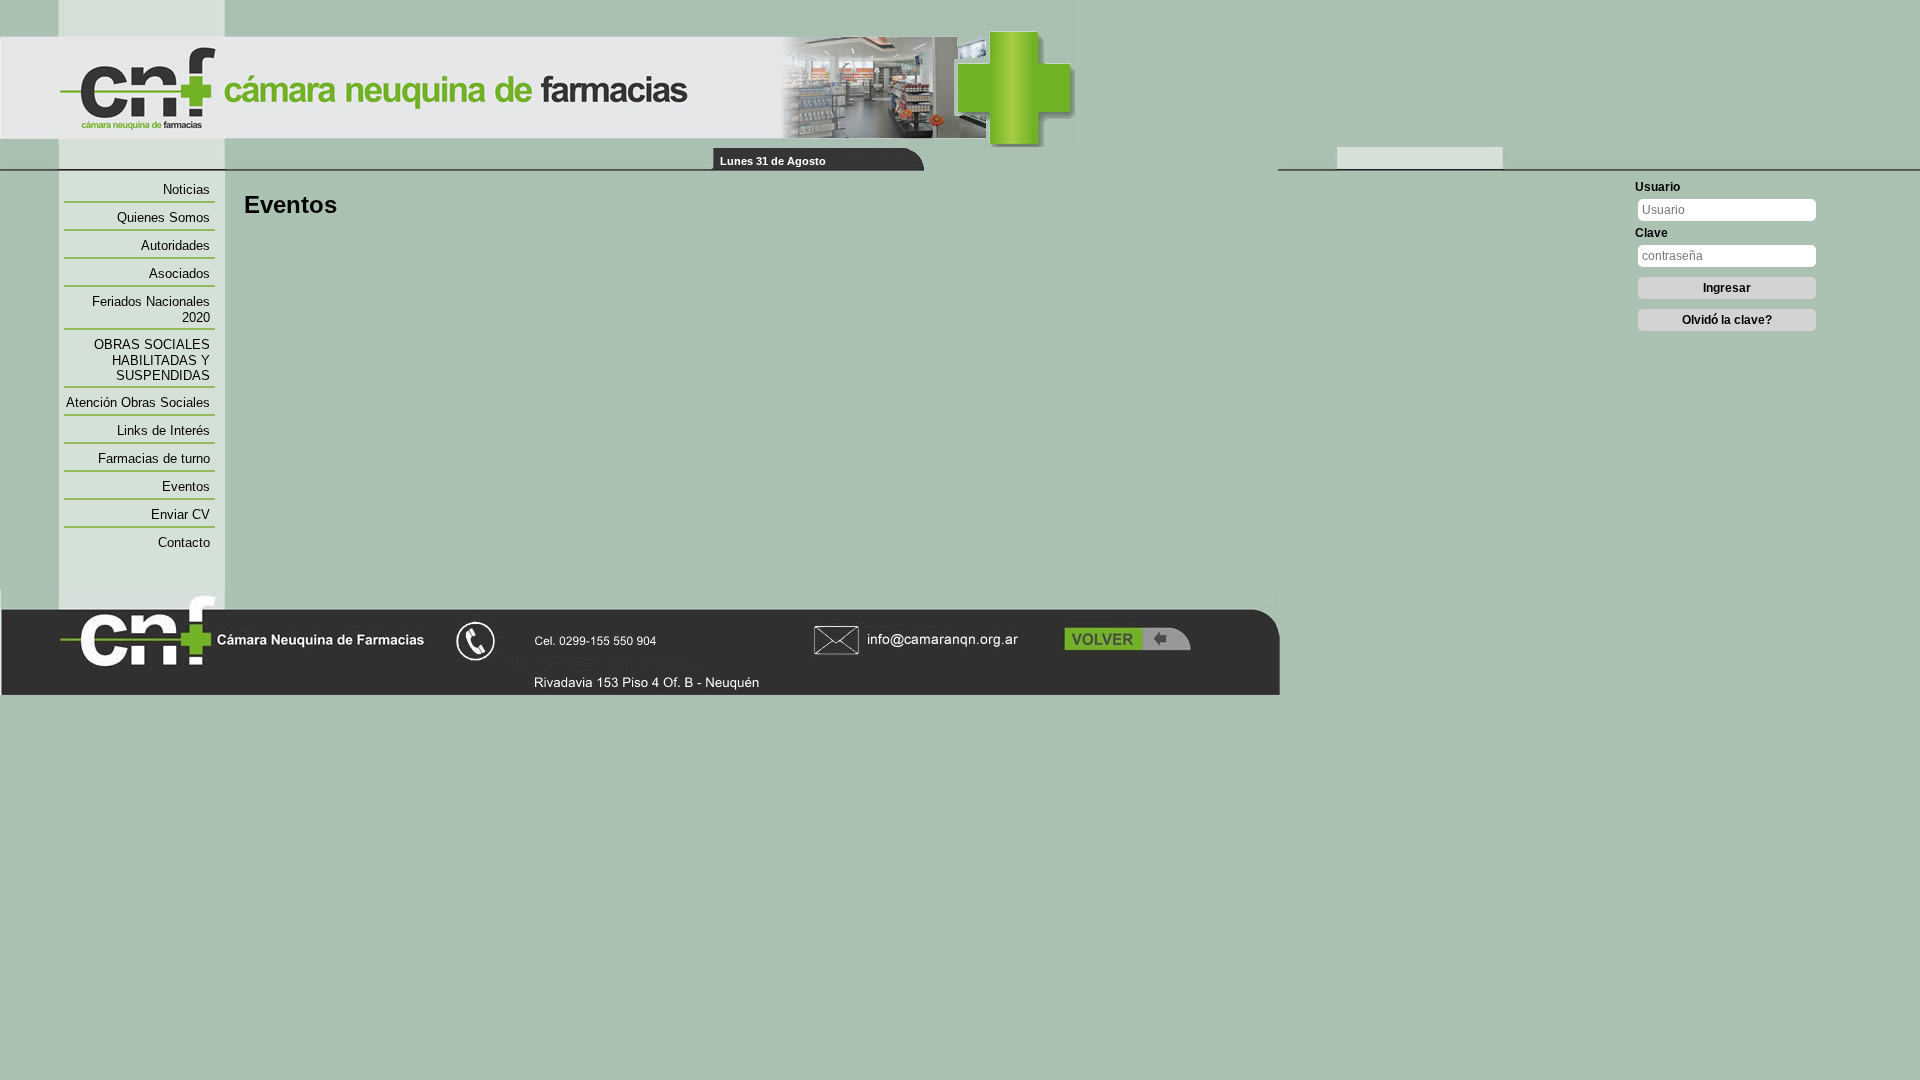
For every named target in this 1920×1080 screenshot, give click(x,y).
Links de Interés (163, 430)
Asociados (179, 273)
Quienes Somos (163, 217)
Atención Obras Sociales (138, 402)
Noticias (186, 189)
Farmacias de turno (154, 458)
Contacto (184, 542)
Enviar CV (180, 514)
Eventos (186, 486)
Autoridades (175, 245)
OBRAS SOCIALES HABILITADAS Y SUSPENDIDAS (152, 360)
